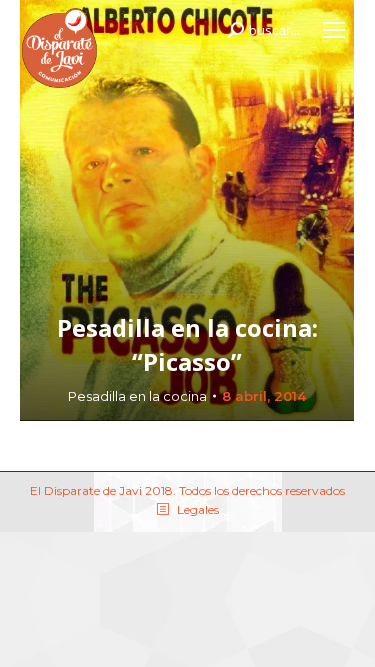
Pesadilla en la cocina (137, 396)
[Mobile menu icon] (334, 30)
